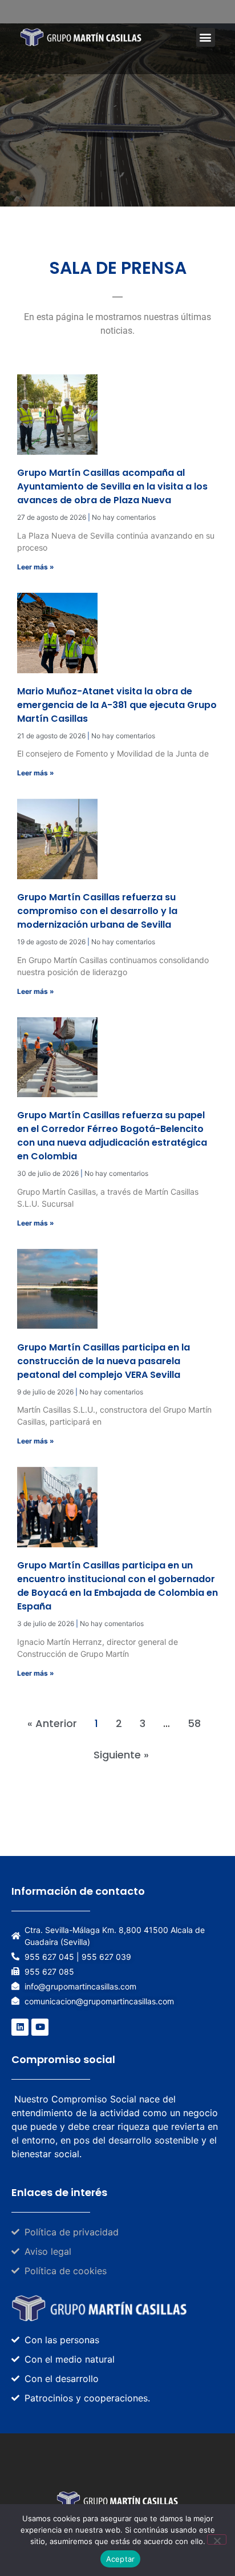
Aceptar (121, 2559)
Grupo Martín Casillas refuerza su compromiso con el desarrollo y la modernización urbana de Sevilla (97, 911)
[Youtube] (40, 2027)
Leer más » (36, 567)
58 (194, 1723)
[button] (206, 37)
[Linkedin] (20, 2027)
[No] (217, 2539)
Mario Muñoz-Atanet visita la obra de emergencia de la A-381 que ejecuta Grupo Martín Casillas (117, 705)
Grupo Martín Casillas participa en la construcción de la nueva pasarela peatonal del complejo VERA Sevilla (104, 1361)
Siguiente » (121, 1755)
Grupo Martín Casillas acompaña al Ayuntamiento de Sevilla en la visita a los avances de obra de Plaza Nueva (112, 486)
